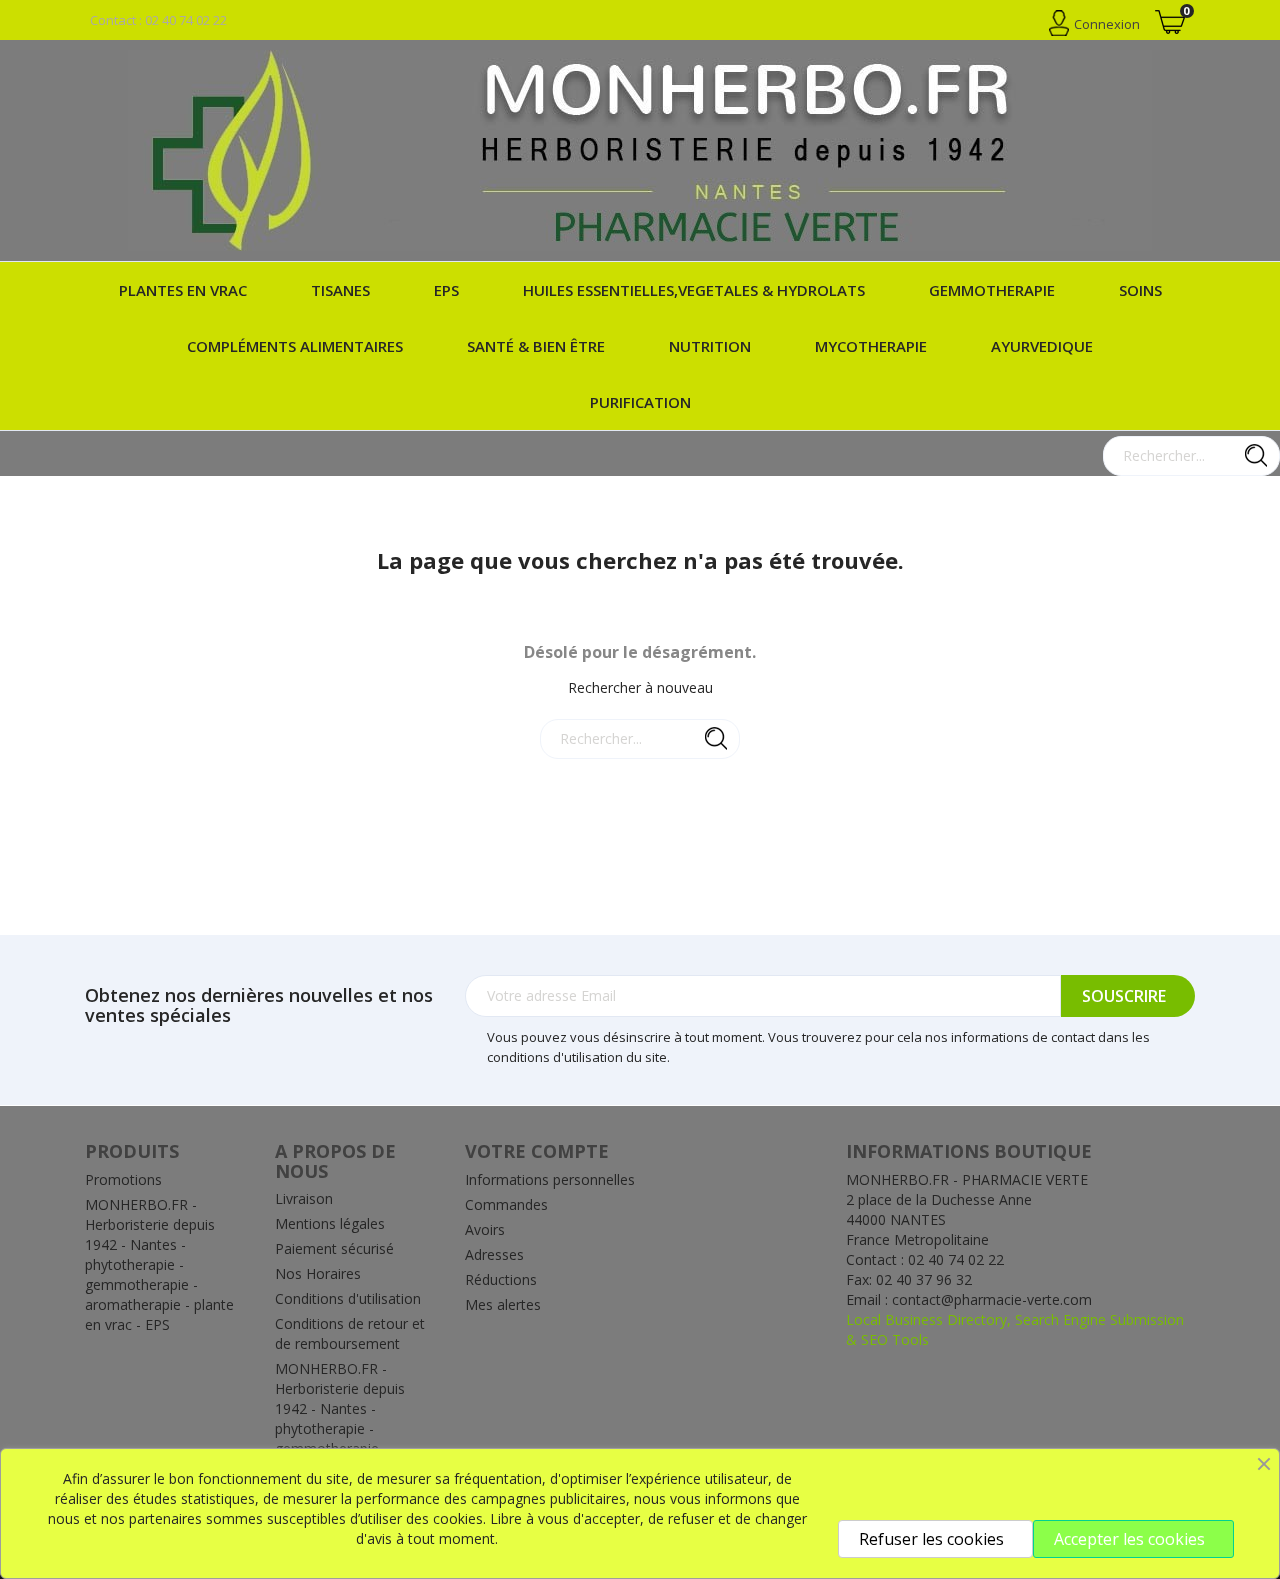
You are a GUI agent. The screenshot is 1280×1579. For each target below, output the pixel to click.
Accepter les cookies (1129, 1539)
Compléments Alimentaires (295, 346)
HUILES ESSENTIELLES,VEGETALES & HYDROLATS (694, 290)
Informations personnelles (550, 1179)
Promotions (123, 1179)
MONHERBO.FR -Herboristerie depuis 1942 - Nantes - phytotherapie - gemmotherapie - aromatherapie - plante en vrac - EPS (159, 1264)
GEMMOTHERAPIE (992, 290)
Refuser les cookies (931, 1539)
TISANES (340, 290)
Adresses (494, 1254)
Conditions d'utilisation (348, 1298)
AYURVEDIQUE (1042, 346)
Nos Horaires (318, 1273)
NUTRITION (710, 346)
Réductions (501, 1279)
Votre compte (537, 1151)
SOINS (1140, 290)
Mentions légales (330, 1223)
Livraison (304, 1198)
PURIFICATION (640, 402)
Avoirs (485, 1229)
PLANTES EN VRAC (183, 290)
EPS (446, 290)
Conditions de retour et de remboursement (350, 1333)
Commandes (506, 1204)
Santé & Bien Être (536, 346)
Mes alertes (503, 1304)
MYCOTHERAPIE (871, 346)
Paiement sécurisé (334, 1248)
